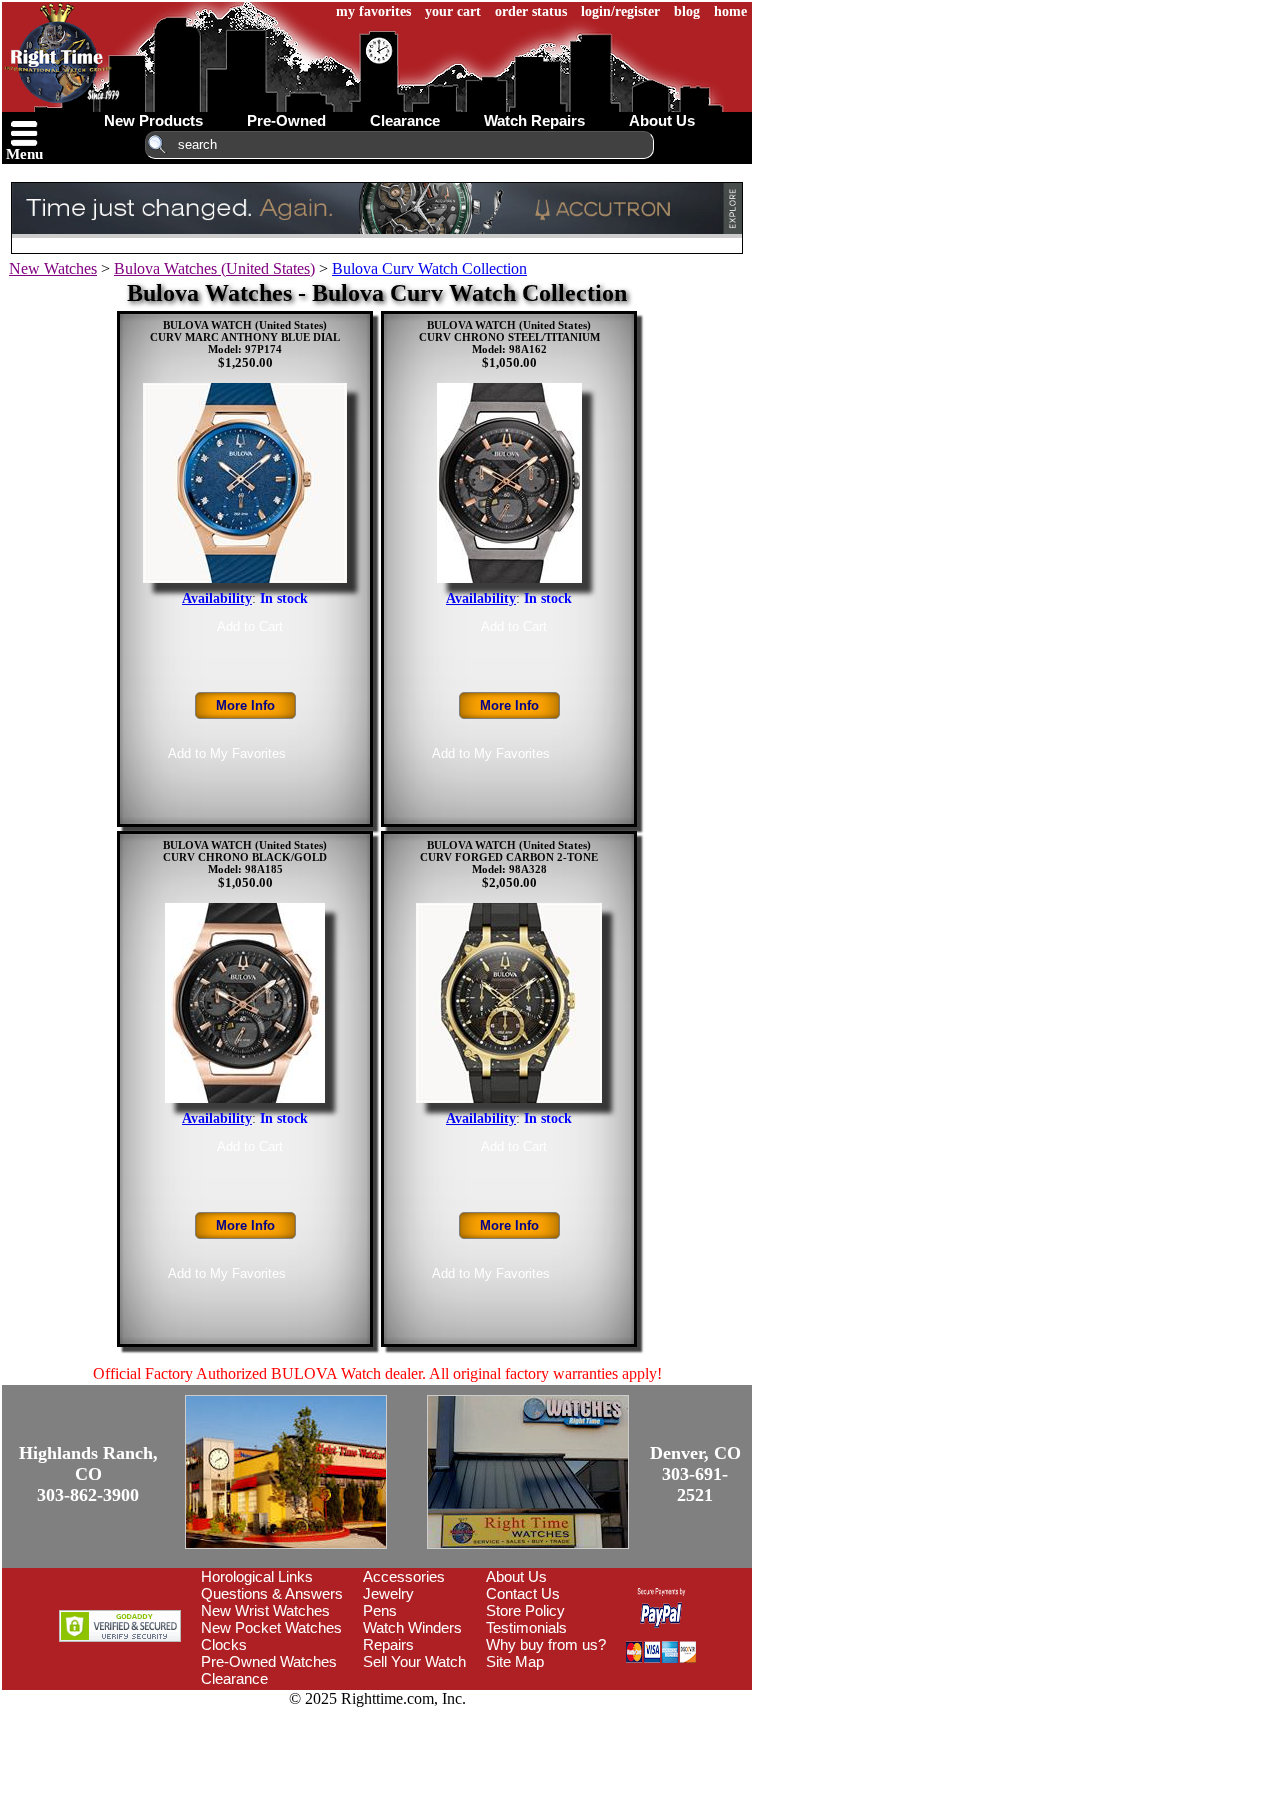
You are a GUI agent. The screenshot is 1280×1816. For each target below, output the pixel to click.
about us (662, 120)
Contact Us (523, 1593)
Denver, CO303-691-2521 (695, 1474)
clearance (405, 120)
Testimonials (526, 1627)
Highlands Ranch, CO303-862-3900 (88, 1474)
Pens (380, 1610)
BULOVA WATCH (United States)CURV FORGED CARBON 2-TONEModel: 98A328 (509, 857)
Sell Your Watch (414, 1661)
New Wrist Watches (265, 1610)
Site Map (515, 1661)
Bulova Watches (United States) (214, 268)
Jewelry (388, 1593)
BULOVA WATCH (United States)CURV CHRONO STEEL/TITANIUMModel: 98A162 (509, 337)
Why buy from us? (546, 1644)
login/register (620, 11)
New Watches (53, 268)
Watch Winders (412, 1627)
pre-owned (286, 120)
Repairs (388, 1644)
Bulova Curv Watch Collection (429, 268)
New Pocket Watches (271, 1627)
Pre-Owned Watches (269, 1661)
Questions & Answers (272, 1593)
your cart (453, 11)
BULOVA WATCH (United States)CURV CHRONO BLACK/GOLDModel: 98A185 (245, 857)
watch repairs (534, 120)
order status (531, 11)
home (730, 11)
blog (687, 11)
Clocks (224, 1644)
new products (153, 120)
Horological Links (257, 1576)
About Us (516, 1576)
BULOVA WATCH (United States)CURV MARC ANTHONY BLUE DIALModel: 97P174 (245, 337)
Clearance (234, 1678)
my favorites (373, 11)
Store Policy (525, 1610)
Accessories (404, 1576)
